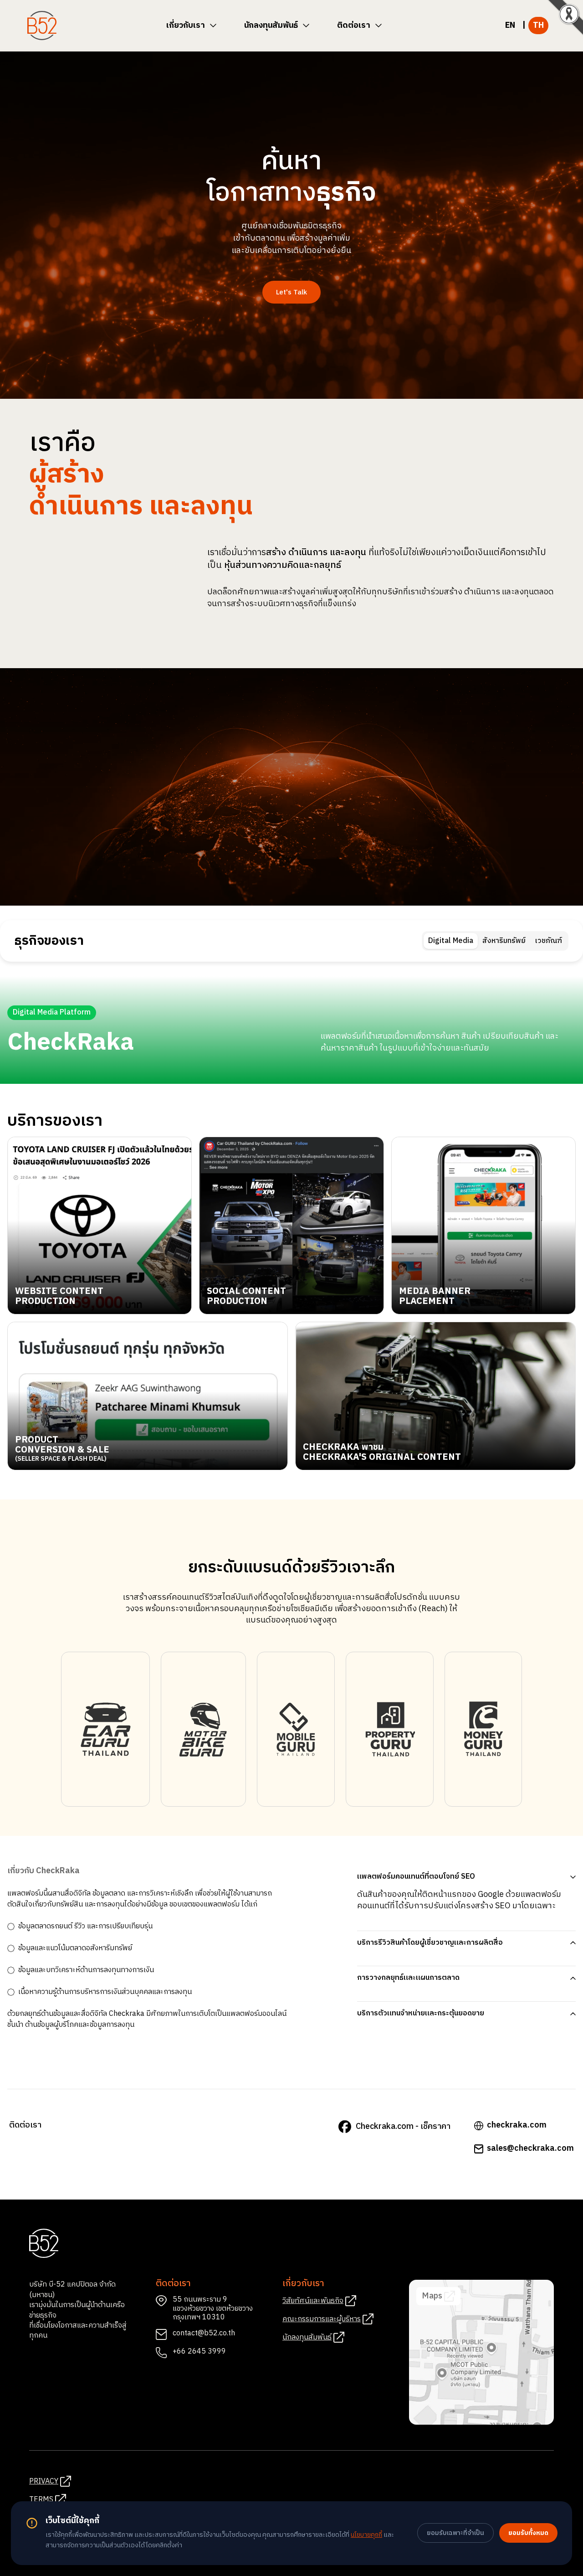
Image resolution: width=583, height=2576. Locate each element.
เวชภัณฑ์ (548, 941)
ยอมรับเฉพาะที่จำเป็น (455, 2533)
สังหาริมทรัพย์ (504, 941)
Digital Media (451, 941)
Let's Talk (291, 292)
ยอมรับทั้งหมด (528, 2533)
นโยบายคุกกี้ (366, 2535)
